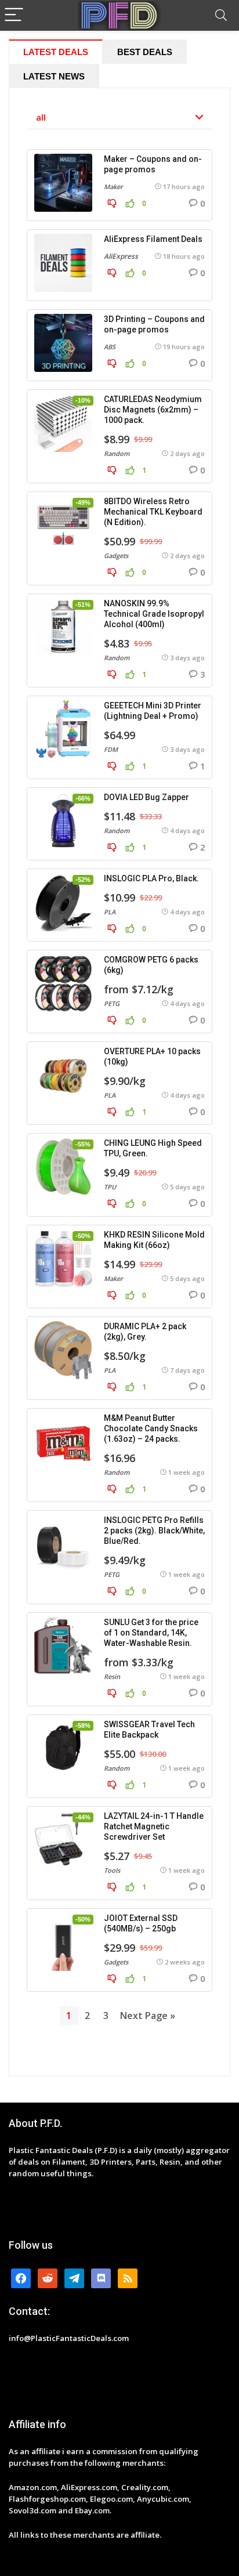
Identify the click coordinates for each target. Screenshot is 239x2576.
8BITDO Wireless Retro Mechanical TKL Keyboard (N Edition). (153, 512)
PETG (112, 1003)
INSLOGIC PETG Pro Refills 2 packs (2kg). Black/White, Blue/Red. (154, 1531)
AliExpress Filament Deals (153, 239)
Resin (112, 1676)
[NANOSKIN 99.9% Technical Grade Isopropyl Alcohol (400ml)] (63, 627)
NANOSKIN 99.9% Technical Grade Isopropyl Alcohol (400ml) (154, 614)
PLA (110, 912)
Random (117, 453)
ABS (110, 347)
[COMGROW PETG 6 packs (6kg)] (63, 983)
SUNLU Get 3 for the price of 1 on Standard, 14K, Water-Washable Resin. (151, 1633)
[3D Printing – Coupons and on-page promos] (63, 343)
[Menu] (14, 15)
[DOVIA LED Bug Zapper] (63, 821)
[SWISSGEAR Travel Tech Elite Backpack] (63, 1748)
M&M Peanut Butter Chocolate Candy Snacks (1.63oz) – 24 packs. (151, 1428)
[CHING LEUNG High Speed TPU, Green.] (63, 1167)
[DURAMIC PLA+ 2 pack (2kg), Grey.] (63, 1350)
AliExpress (121, 256)
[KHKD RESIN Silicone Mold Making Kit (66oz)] (63, 1258)
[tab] (56, 52)
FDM (111, 749)
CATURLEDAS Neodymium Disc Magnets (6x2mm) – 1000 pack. (153, 410)
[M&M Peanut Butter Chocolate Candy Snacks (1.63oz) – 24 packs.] (63, 1442)
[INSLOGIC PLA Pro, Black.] (63, 902)
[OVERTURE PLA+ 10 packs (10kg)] (63, 1075)
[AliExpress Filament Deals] (63, 263)
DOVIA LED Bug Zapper (146, 797)
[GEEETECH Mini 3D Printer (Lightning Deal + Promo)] (63, 729)
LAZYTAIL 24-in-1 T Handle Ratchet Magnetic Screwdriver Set (154, 1826)
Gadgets (116, 556)
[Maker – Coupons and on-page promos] (63, 183)
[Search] (221, 15)
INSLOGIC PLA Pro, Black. (151, 878)
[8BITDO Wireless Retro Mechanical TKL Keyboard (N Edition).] (63, 525)
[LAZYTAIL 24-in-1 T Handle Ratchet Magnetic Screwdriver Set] (63, 1840)
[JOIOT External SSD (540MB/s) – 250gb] (63, 1942)
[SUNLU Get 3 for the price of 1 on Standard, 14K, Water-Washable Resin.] (63, 1646)
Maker (113, 187)
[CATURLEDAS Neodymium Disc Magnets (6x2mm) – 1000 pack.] (63, 423)
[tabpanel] (119, 1082)
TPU (110, 1187)
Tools (112, 1870)
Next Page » (148, 2016)
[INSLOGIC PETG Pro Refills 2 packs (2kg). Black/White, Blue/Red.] (63, 1544)
